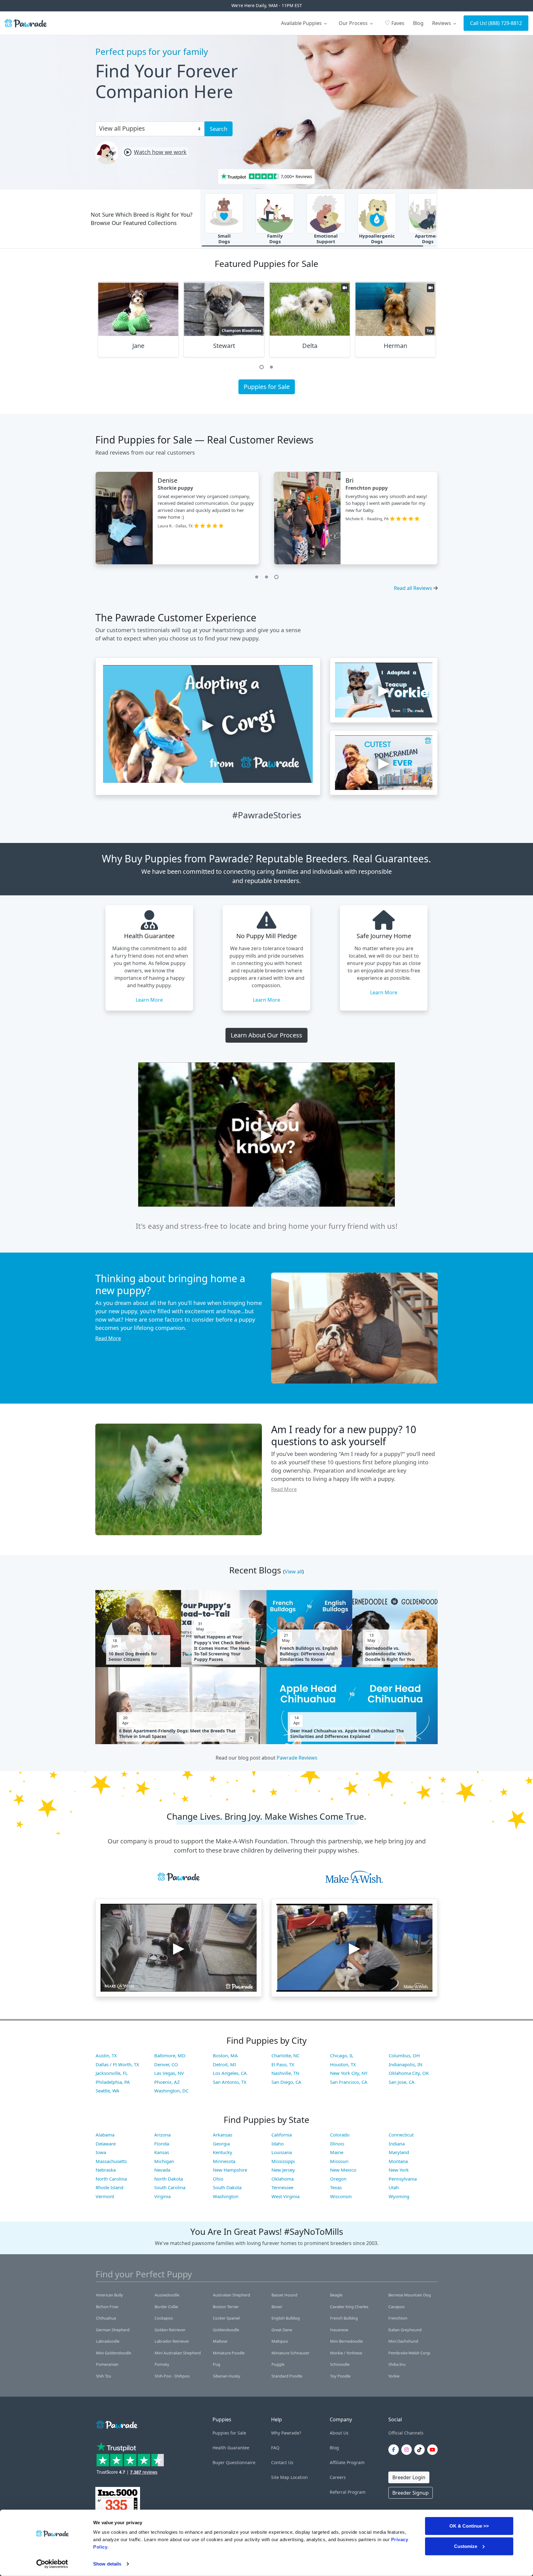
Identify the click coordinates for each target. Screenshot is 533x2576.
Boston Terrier (226, 2307)
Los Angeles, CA (230, 2073)
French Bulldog (344, 2318)
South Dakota (227, 2187)
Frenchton (398, 2318)
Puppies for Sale (267, 387)
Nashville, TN (285, 2073)
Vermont (105, 2196)
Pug (217, 2364)
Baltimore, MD (170, 2055)
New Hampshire (230, 2170)
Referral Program (348, 2492)
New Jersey (283, 2170)
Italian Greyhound (405, 2330)
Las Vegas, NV (169, 2073)
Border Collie (166, 2307)
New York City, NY (349, 2073)
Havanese (339, 2330)
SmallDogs (224, 239)
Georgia (221, 2144)
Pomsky (162, 2364)
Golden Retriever (170, 2330)
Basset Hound (284, 2295)
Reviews (442, 23)
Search (219, 129)
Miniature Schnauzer (290, 2353)
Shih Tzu (103, 2376)
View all (293, 1572)
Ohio (218, 2179)
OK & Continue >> (469, 2526)
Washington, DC (171, 2091)
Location (299, 2477)
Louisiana (282, 2152)
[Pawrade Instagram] (408, 2450)
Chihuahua (106, 2318)
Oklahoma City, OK (409, 2073)
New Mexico (343, 2170)
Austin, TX (106, 2055)
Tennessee (282, 2187)
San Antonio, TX (230, 2082)
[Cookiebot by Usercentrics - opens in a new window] (52, 2564)
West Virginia (285, 2196)
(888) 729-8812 (505, 23)
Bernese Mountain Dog (410, 2295)
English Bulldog (286, 2318)
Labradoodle (108, 2341)
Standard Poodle (287, 2376)
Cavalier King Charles (349, 2307)
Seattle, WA (107, 2091)
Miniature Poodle (229, 2353)
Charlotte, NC (285, 2055)
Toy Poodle (340, 2376)
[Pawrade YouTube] (434, 2450)
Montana (398, 2161)
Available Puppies (302, 23)
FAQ (275, 2448)
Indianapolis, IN (405, 2064)
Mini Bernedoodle (346, 2341)
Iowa (101, 2152)
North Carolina (111, 2179)
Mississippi (283, 2161)
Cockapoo (164, 2318)
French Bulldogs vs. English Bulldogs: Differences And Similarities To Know (309, 1654)
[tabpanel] (138, 322)
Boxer (277, 2307)
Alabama (105, 2135)
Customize (466, 2546)
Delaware (106, 2144)
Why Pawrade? (286, 2433)
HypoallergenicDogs (377, 239)
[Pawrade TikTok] (421, 2450)
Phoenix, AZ (167, 2082)
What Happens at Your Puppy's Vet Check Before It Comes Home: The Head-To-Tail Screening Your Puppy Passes (223, 1648)
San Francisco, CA (349, 2082)
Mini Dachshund (403, 2341)
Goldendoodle (226, 2330)
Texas (336, 2187)
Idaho (278, 2144)
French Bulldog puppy (372, 488)
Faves (395, 23)
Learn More (149, 1000)
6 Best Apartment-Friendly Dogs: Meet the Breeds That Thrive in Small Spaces (177, 1734)
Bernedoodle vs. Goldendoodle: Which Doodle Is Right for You (390, 1654)
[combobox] (147, 128)
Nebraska (106, 2170)
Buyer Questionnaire (234, 2462)
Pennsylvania (403, 2179)
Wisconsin (341, 2196)
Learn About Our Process (266, 1035)
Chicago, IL (342, 2055)
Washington (226, 2196)
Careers (338, 2477)
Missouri (339, 2161)
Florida (162, 2144)
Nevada (162, 2170)
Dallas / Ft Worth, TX (117, 2064)
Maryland (399, 2152)
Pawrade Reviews (297, 1758)
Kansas (162, 2152)
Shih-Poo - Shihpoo (172, 2376)
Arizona (162, 2135)
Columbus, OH (404, 2055)
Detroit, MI (224, 2064)
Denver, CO (166, 2064)
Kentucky (223, 2152)
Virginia (162, 2196)
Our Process (354, 23)
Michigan (164, 2161)
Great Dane (282, 2330)
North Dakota (169, 2179)
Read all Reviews (413, 588)
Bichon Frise (107, 2307)
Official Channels (406, 2433)
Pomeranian (107, 2364)
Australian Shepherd (231, 2295)
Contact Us (282, 2462)
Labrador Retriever (172, 2341)
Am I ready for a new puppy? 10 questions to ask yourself (344, 1435)
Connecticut (401, 2135)
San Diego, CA (286, 2082)
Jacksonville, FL (112, 2073)
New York (399, 2170)
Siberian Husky (227, 2376)
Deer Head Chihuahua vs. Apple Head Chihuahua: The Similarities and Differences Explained (347, 1734)
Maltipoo (280, 2341)
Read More (108, 1338)
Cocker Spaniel (226, 2318)
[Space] (116, 2424)
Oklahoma (283, 2179)
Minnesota (224, 2161)
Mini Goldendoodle (114, 2353)
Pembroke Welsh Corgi (409, 2353)
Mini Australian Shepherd (178, 2353)
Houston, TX (343, 2064)
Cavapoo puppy (180, 488)
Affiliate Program (347, 2462)
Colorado (340, 2135)
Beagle (336, 2295)
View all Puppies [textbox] (122, 128)
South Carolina (170, 2187)
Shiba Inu (397, 2364)
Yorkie (394, 2376)
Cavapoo (397, 2307)
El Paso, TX (283, 2064)
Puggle (278, 2364)
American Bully (109, 2295)
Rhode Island (109, 2187)
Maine (337, 2152)
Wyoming (399, 2196)
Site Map (280, 2477)
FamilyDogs (275, 239)
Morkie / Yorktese (346, 2353)
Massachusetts (111, 2161)
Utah (394, 2187)
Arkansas (223, 2135)
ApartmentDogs (428, 239)
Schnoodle (340, 2364)
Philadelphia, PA (113, 2082)
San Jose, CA (402, 2082)
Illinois (337, 2144)
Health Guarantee (231, 2448)
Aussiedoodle (167, 2295)
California (282, 2135)
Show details (107, 2564)
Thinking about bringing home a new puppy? (170, 1284)
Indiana (397, 2144)
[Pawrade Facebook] (395, 2450)
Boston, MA (225, 2055)
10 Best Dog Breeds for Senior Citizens (133, 1657)
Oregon (338, 2179)
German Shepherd (113, 2330)
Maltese (220, 2341)
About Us (339, 2433)
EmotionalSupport (326, 239)
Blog (418, 23)
